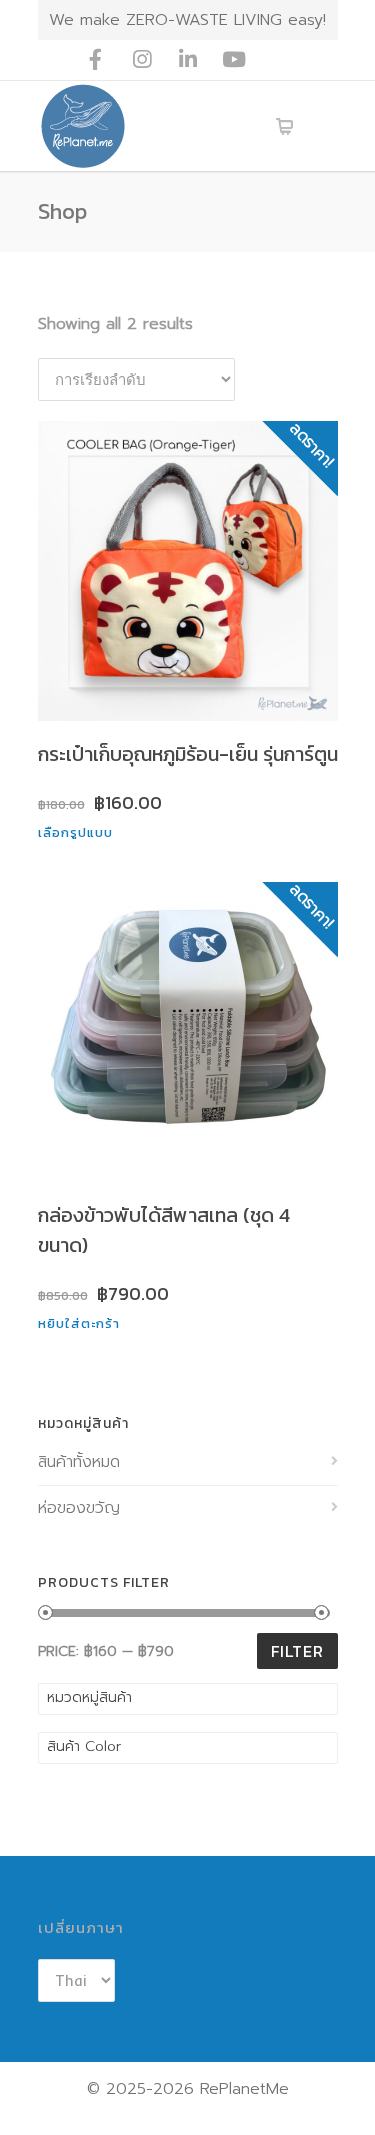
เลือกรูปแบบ (75, 832)
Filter (297, 1651)
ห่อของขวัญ (79, 1508)
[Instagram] (142, 60)
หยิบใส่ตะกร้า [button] (79, 1323)
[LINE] (280, 60)
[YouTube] (234, 60)
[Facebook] (96, 60)
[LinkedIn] (188, 60)
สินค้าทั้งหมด (79, 1462)
